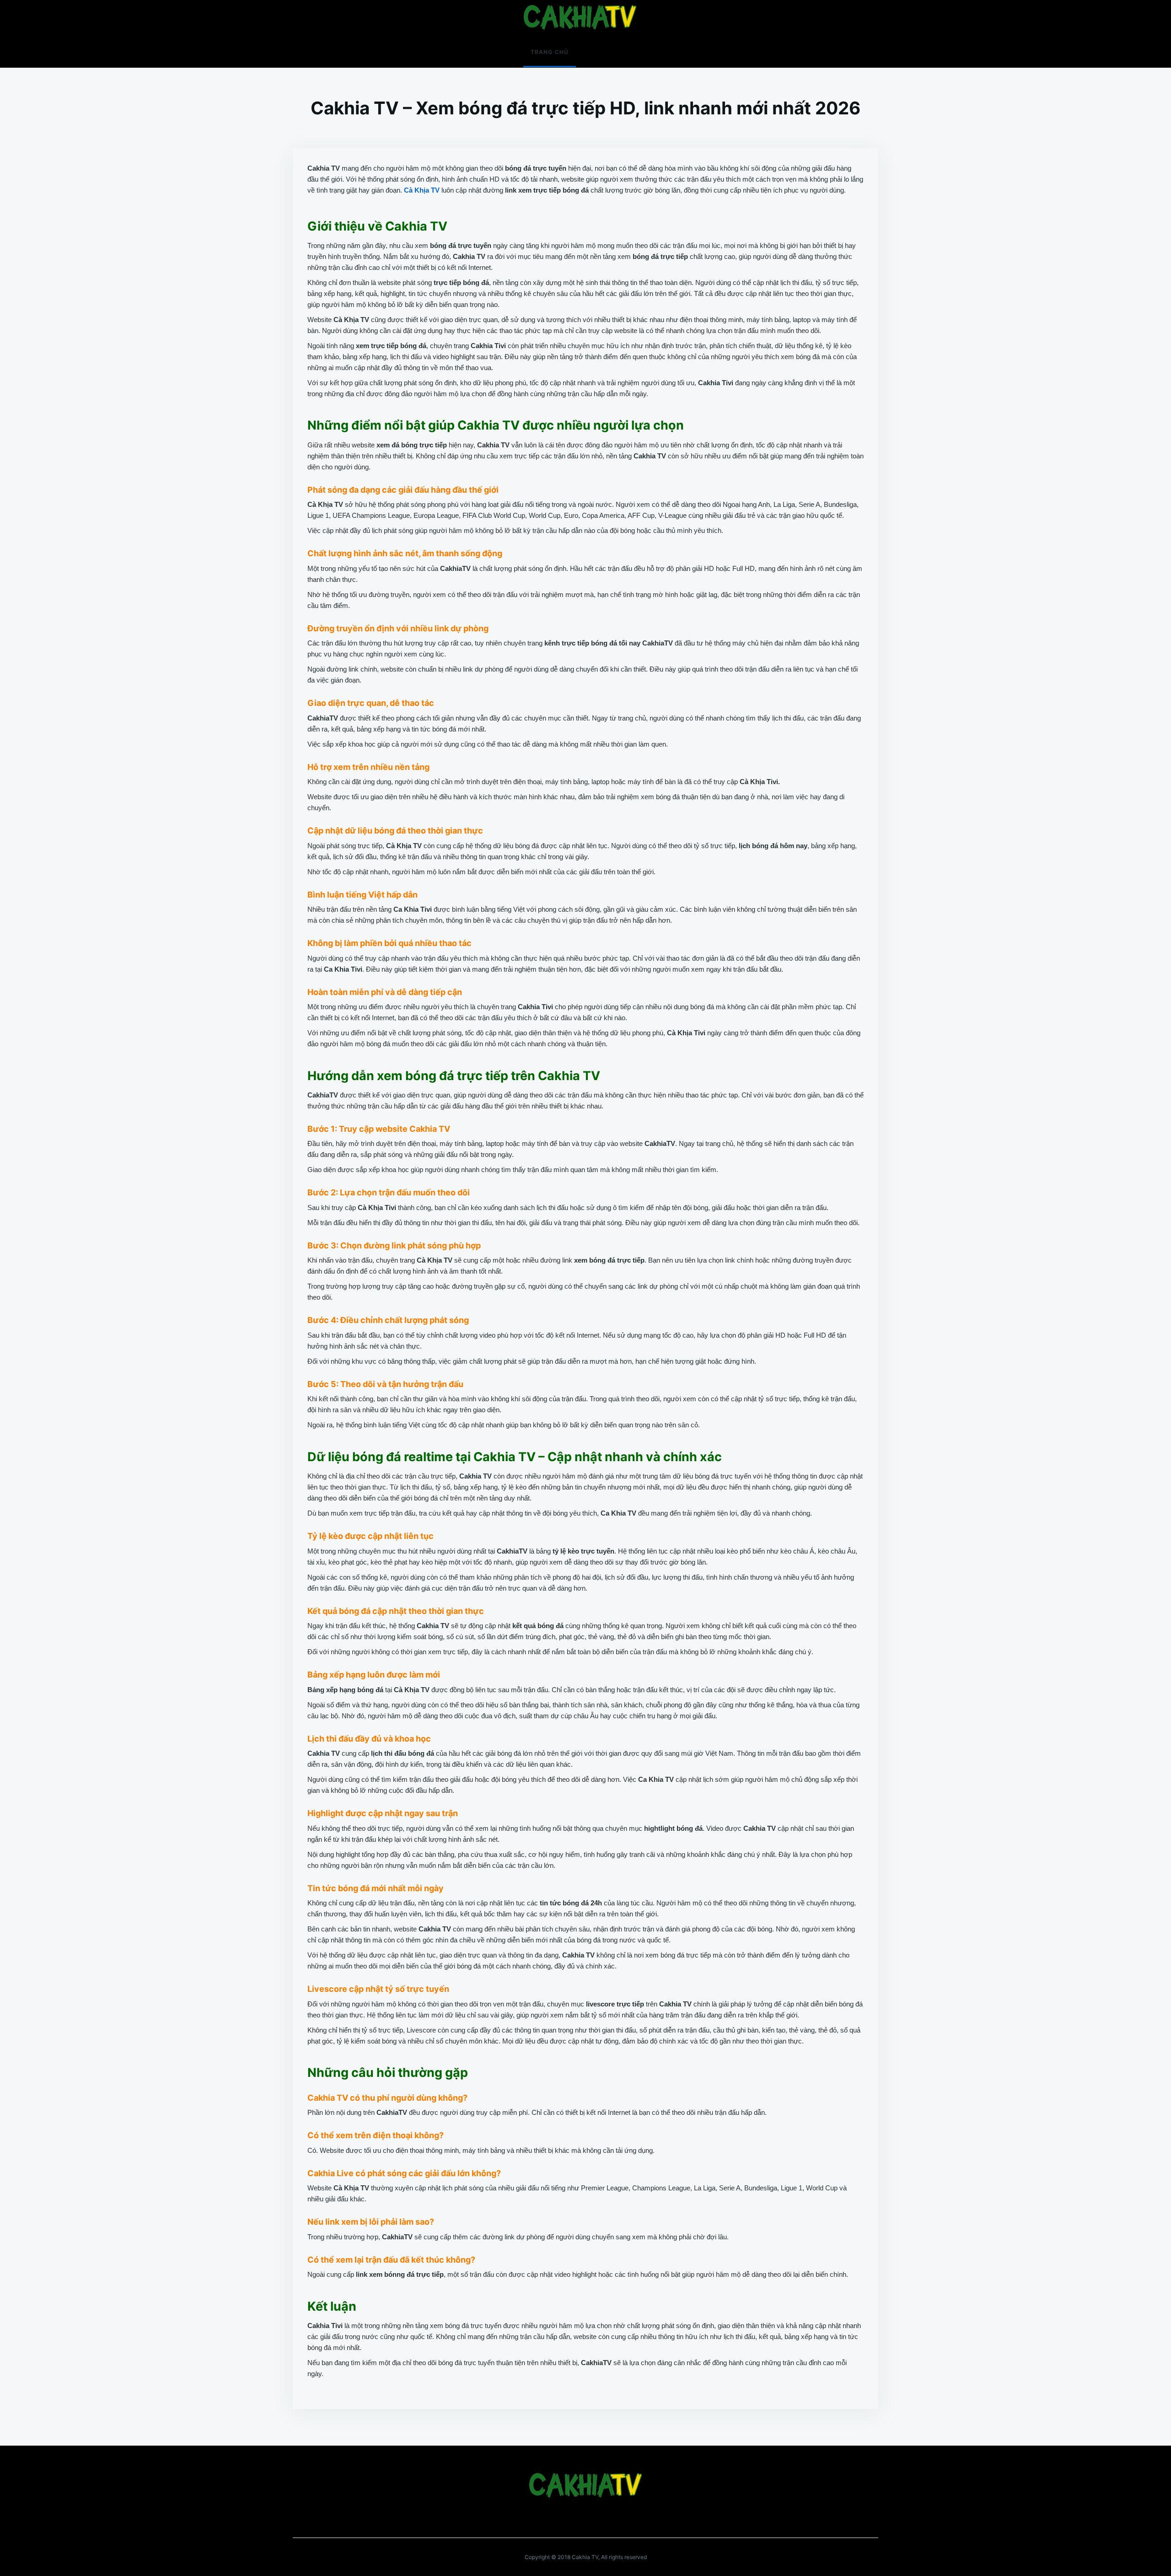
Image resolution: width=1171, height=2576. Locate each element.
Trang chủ (550, 52)
